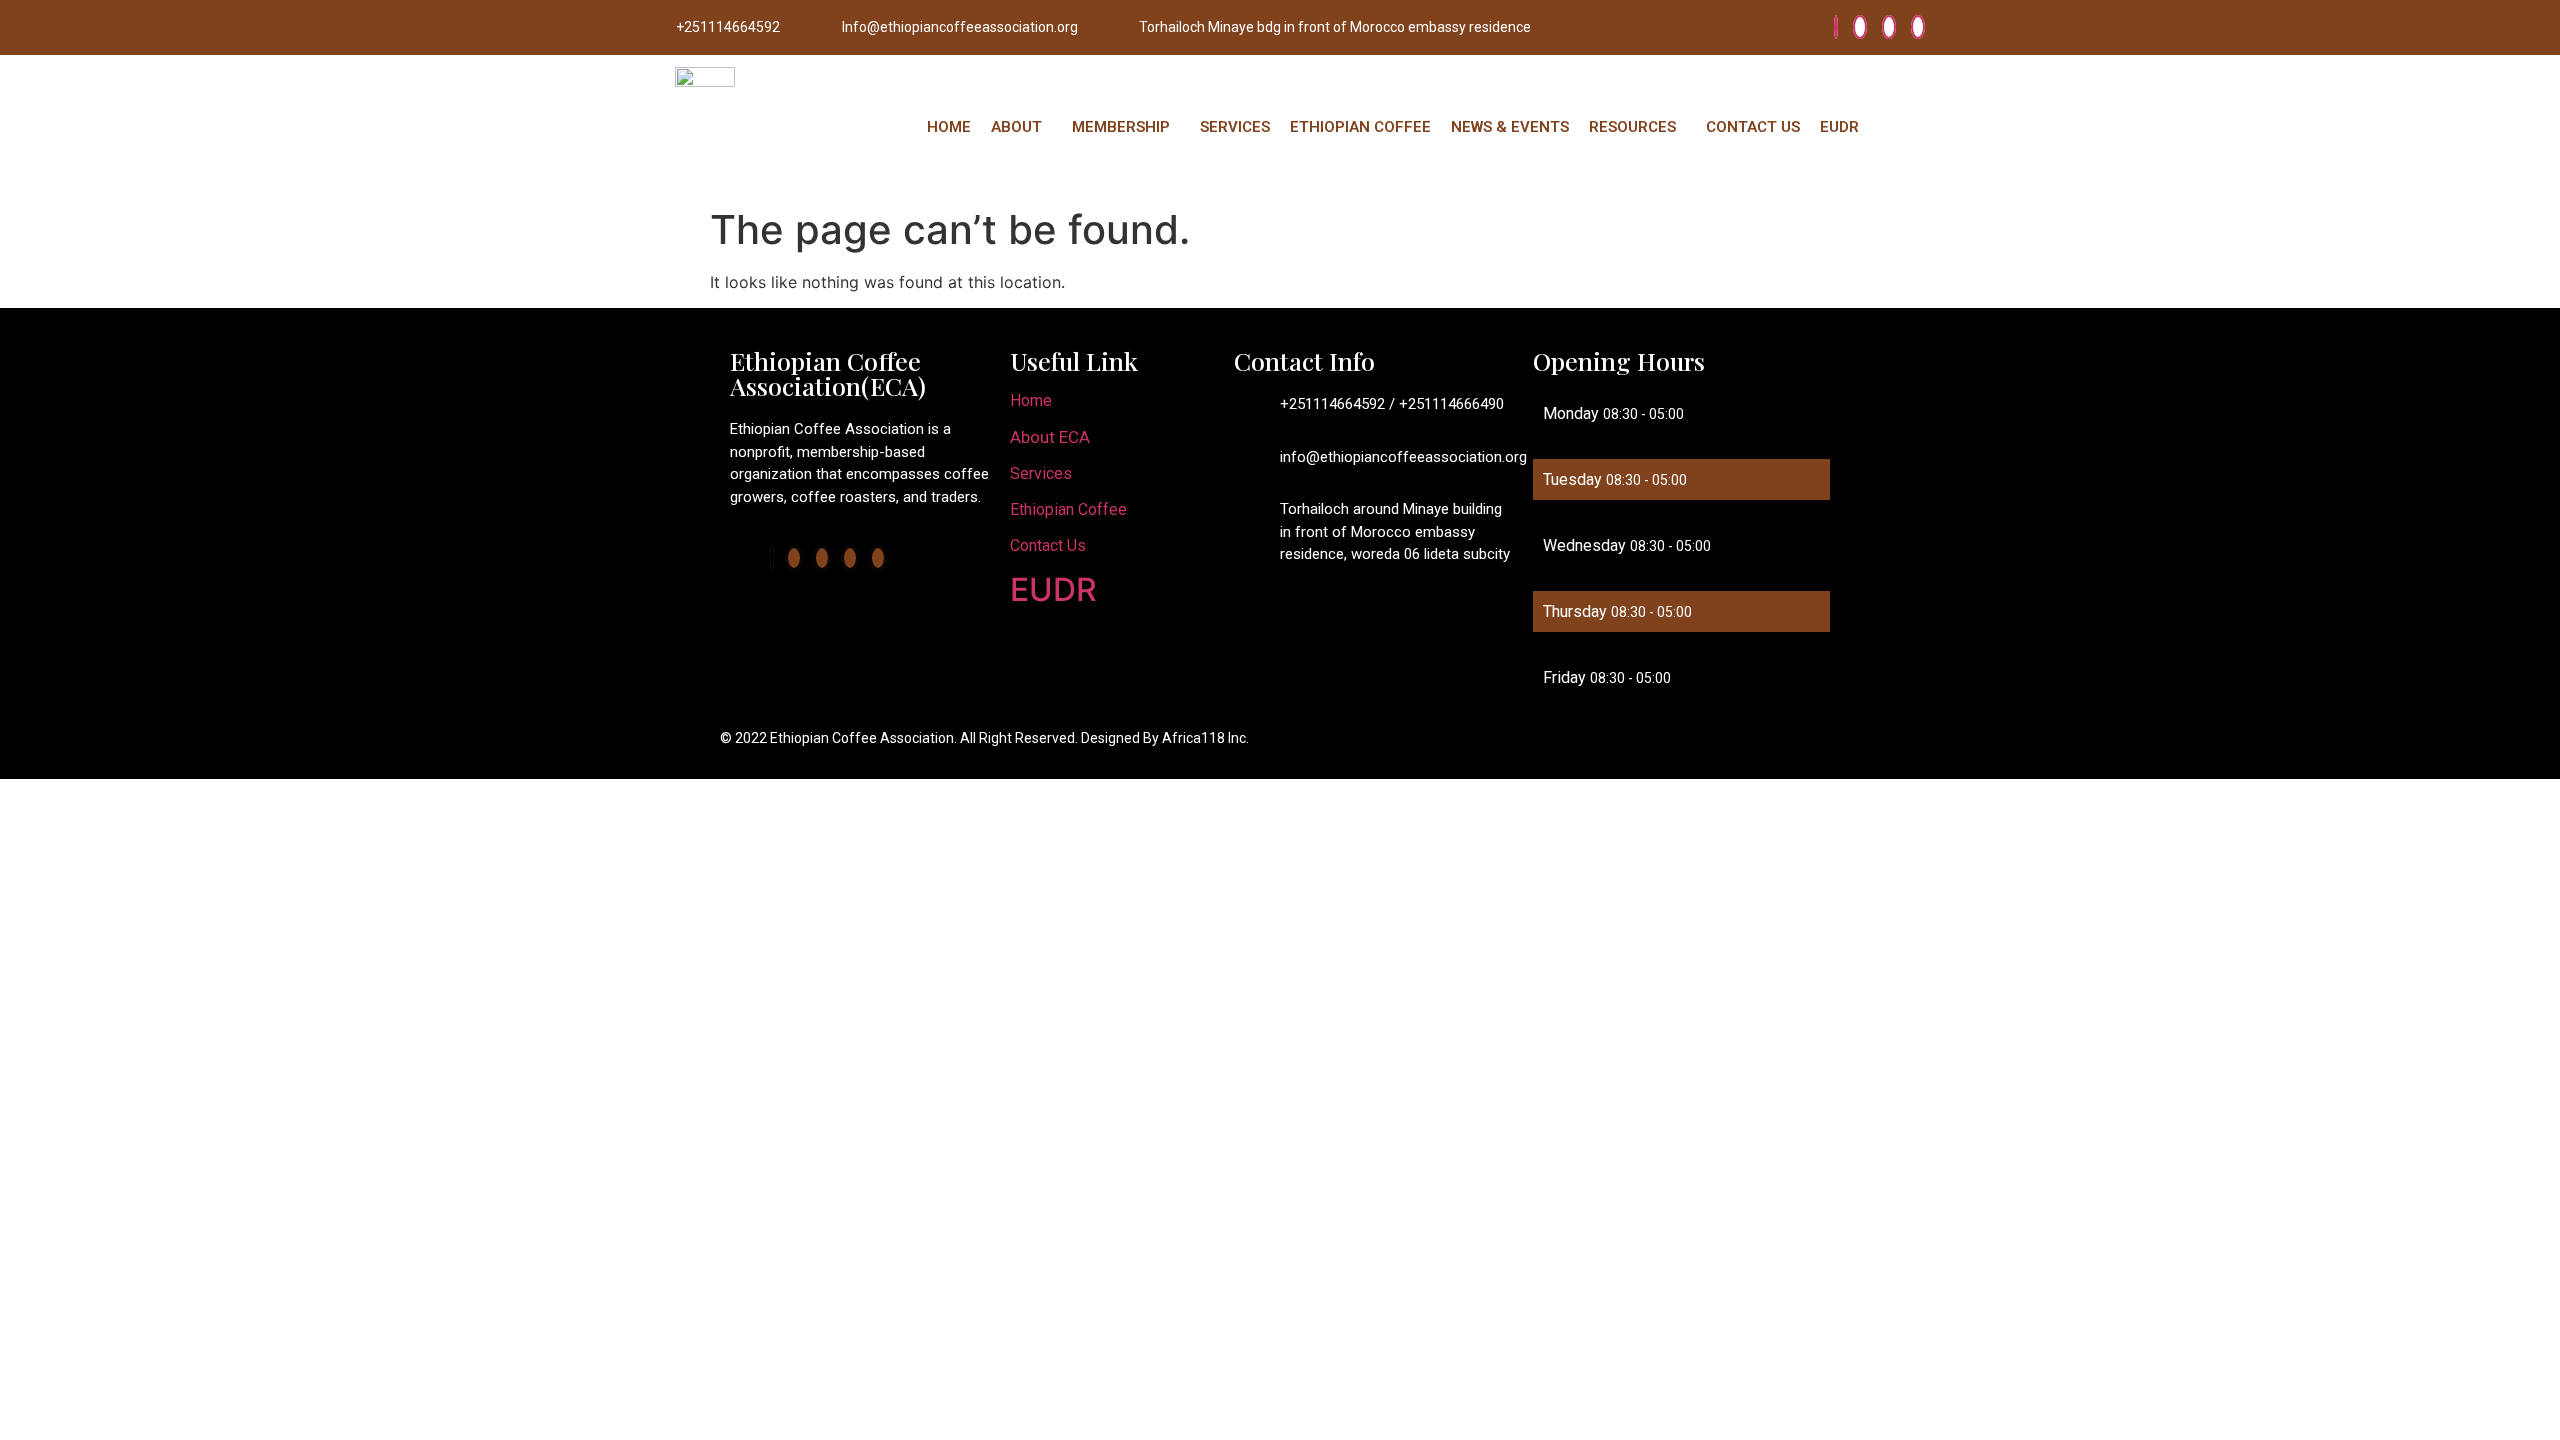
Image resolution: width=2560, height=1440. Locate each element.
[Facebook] (1836, 27)
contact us (1048, 545)
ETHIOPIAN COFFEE (1360, 127)
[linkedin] (1889, 27)
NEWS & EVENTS (1510, 127)
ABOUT (1016, 127)
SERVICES (1235, 127)
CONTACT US (1753, 127)
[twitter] (1860, 27)
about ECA (1050, 437)
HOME (949, 127)
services (1041, 473)
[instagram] (1918, 27)
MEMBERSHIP (1121, 127)
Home (1031, 400)
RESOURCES (1632, 127)
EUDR (1839, 127)
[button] (1021, 127)
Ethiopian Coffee (1068, 509)
